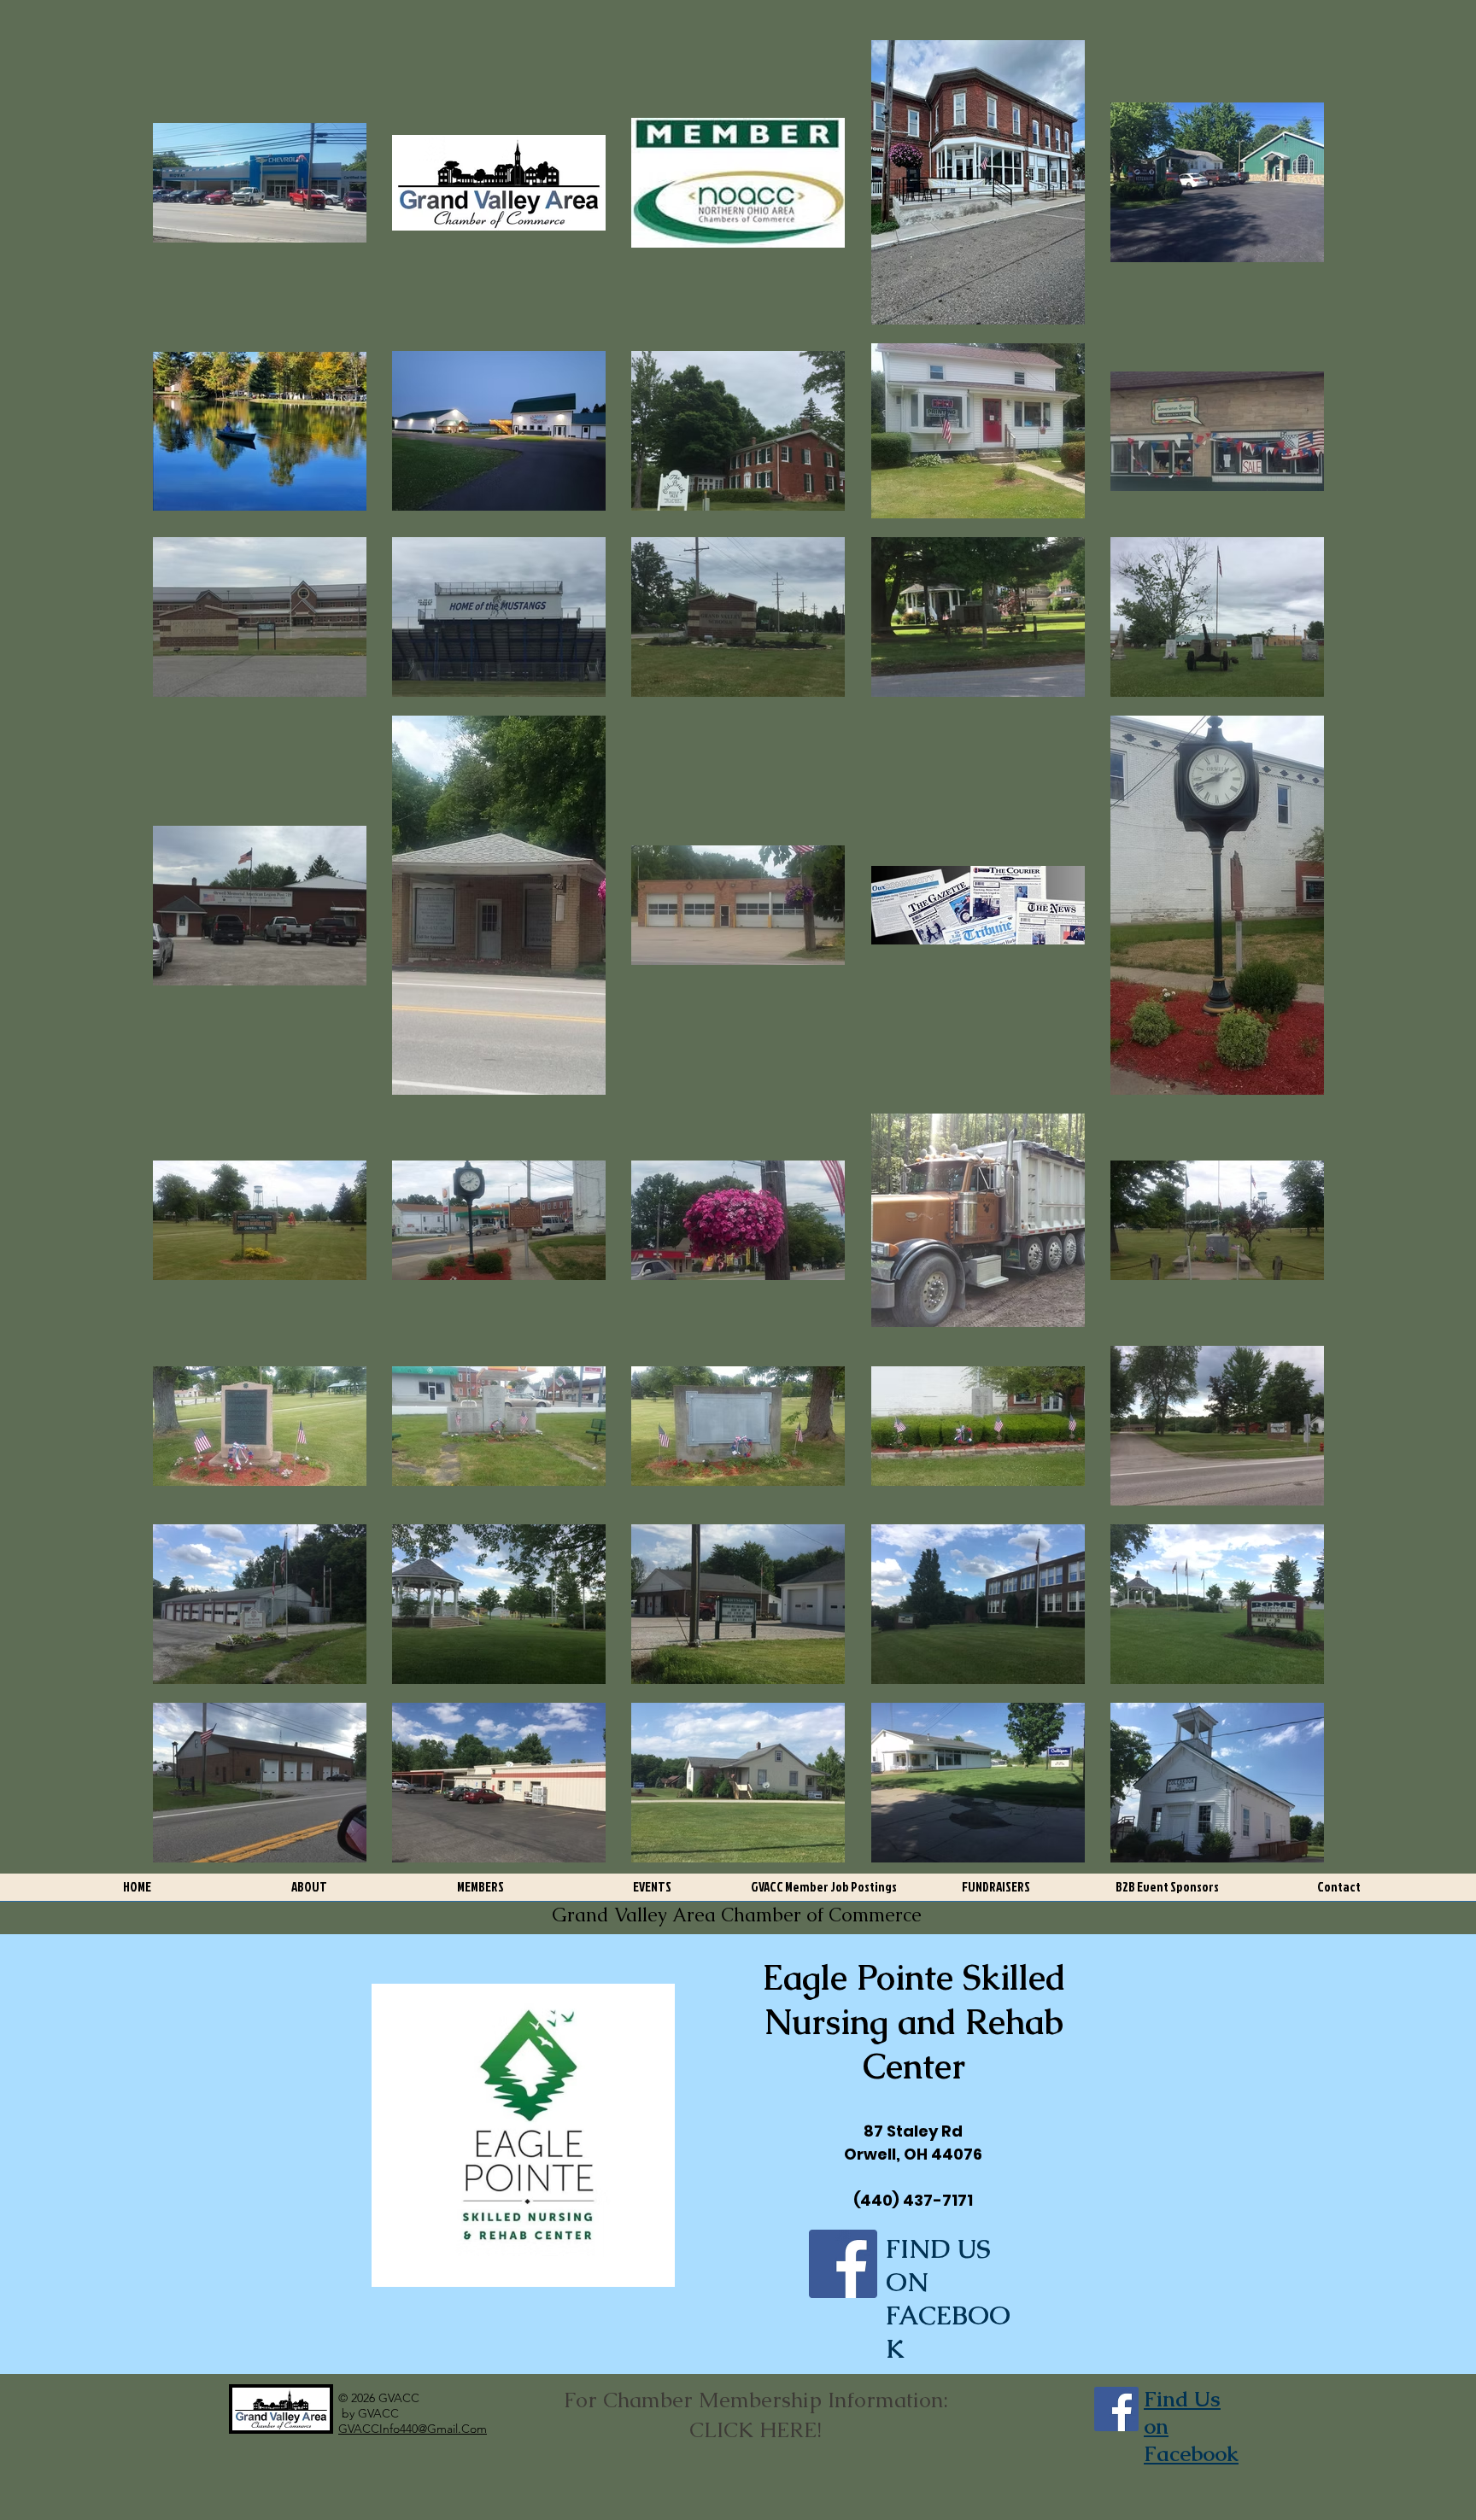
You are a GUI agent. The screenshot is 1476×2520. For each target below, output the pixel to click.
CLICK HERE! (756, 2429)
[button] (309, 1893)
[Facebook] (843, 2264)
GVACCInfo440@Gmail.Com (413, 2429)
